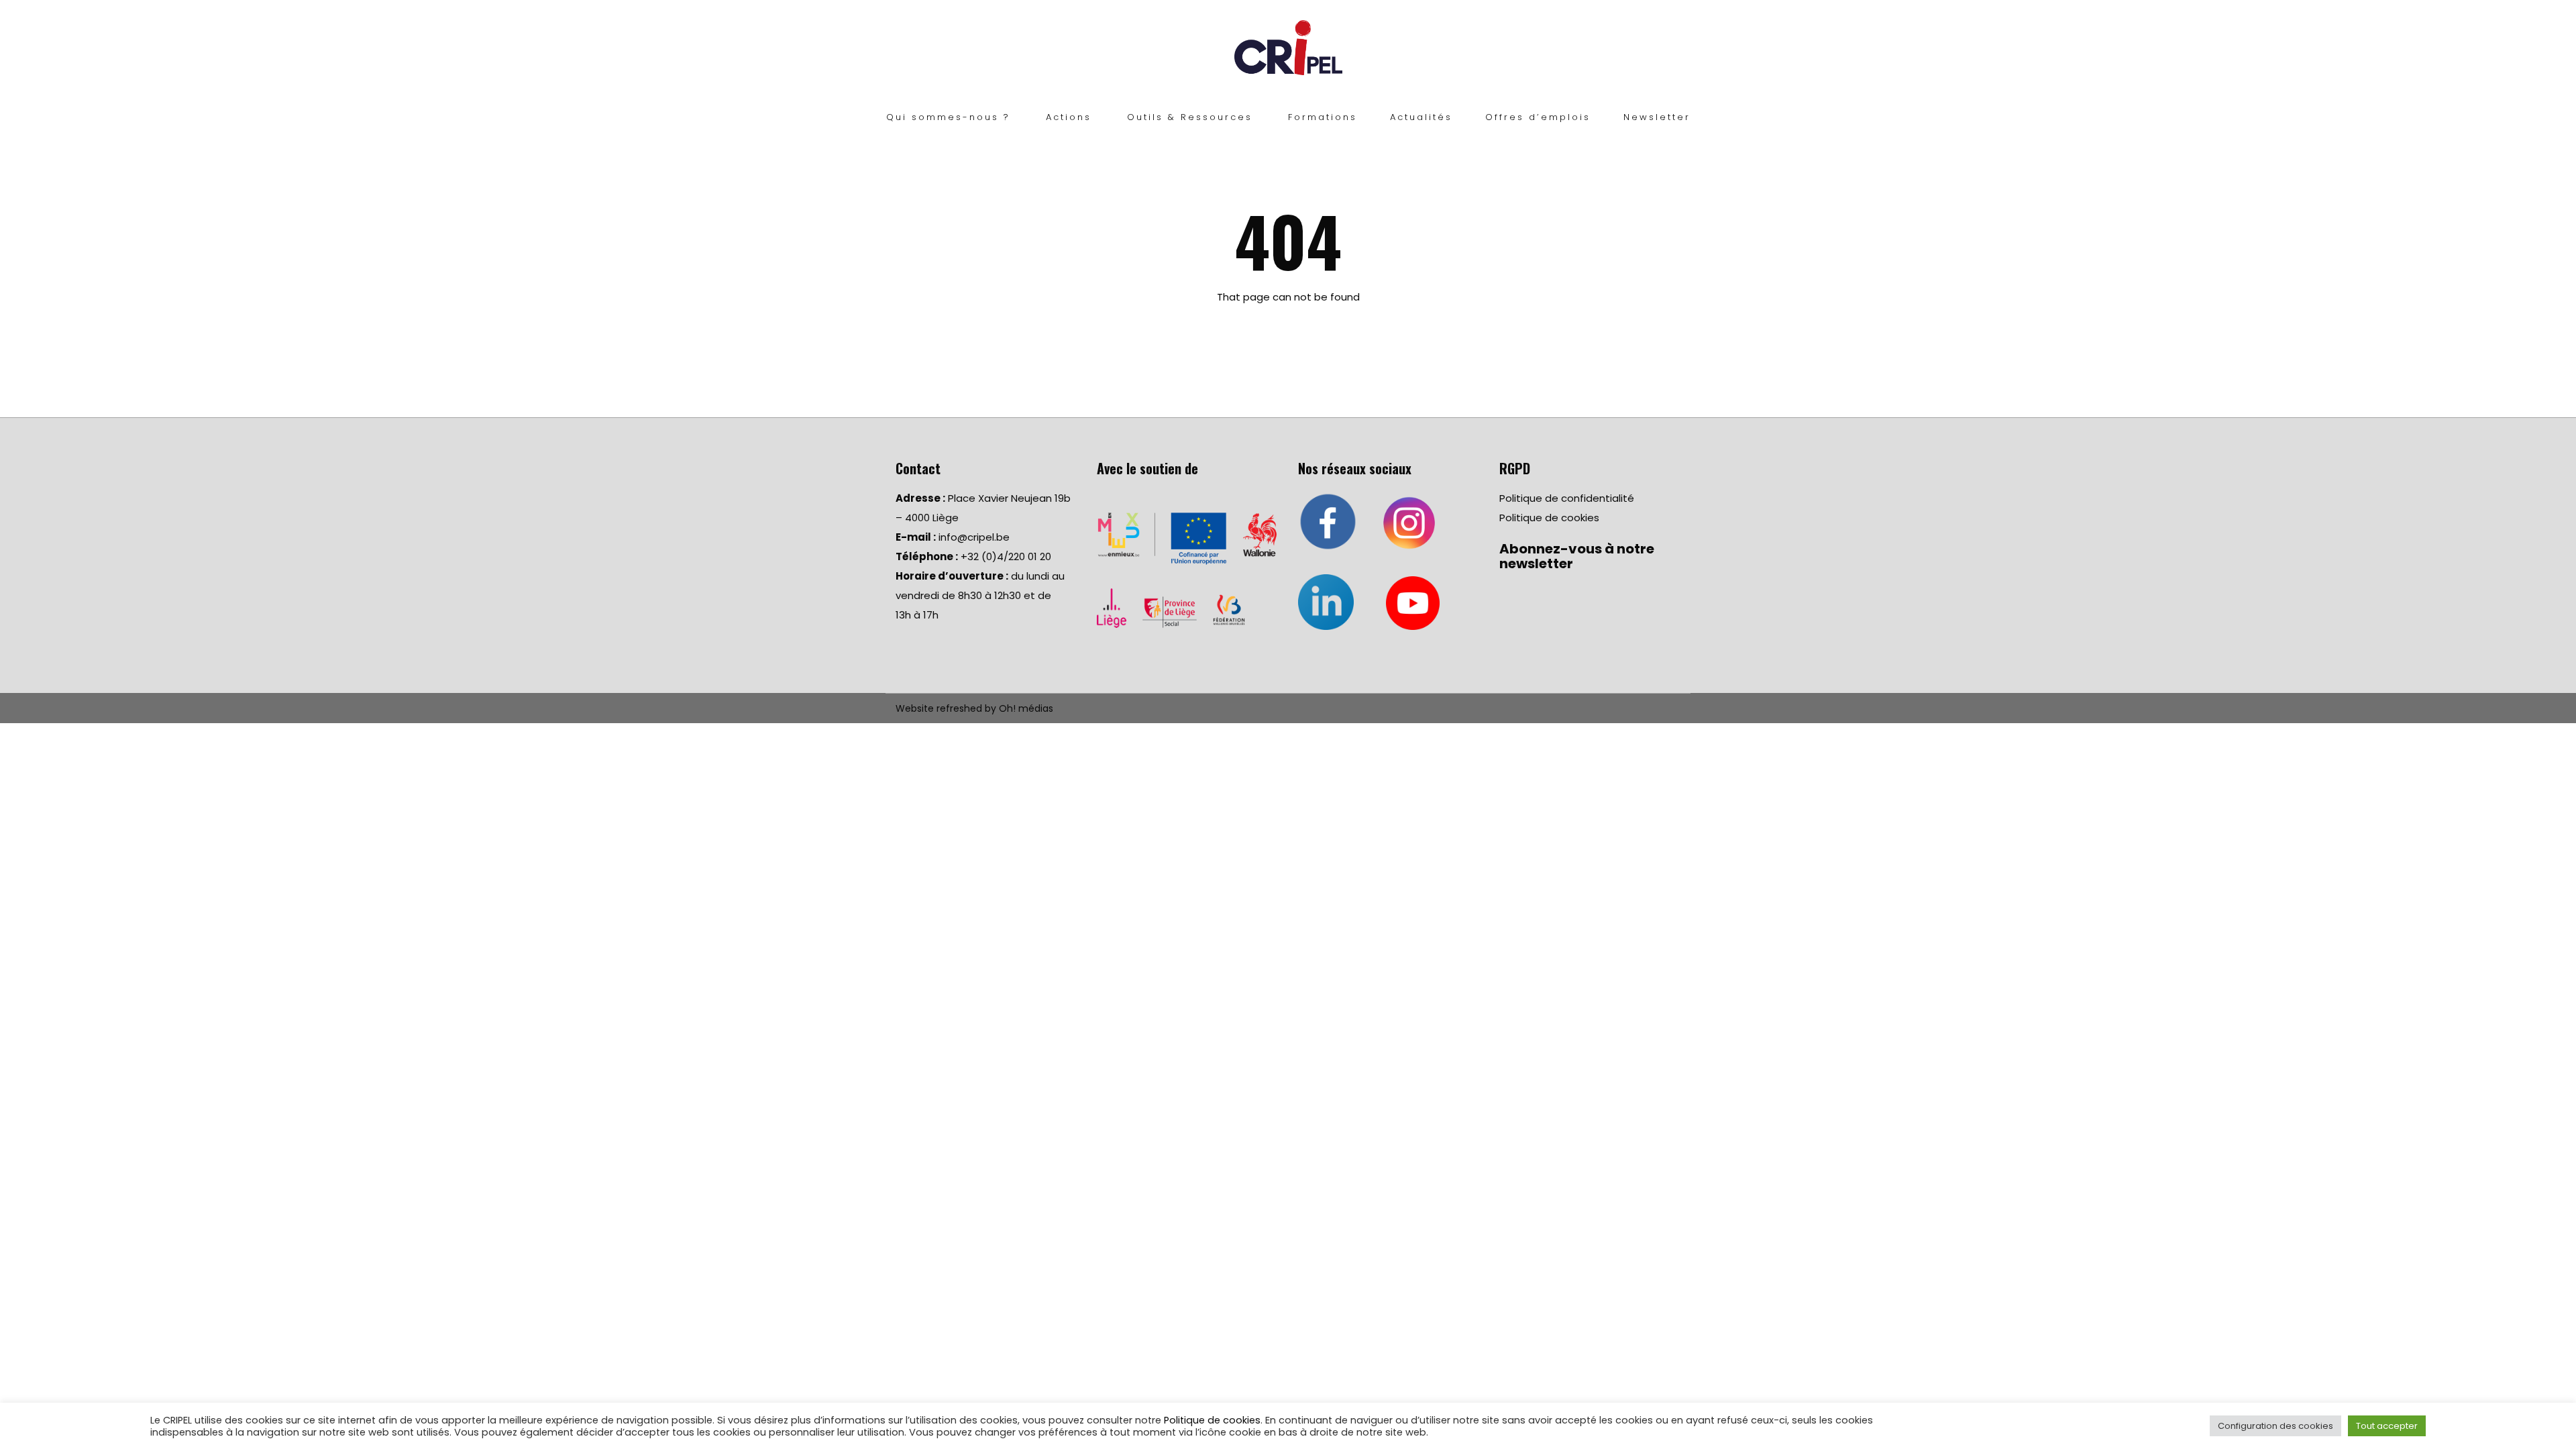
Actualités (1421, 117)
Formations (1323, 117)
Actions (1069, 117)
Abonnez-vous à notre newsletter (1577, 556)
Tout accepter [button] (2387, 1426)
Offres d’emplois (1538, 117)
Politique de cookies (1549, 518)
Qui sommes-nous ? (948, 117)
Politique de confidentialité (1567, 498)
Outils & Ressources (1190, 117)
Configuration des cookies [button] (2275, 1426)
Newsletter (1657, 117)
